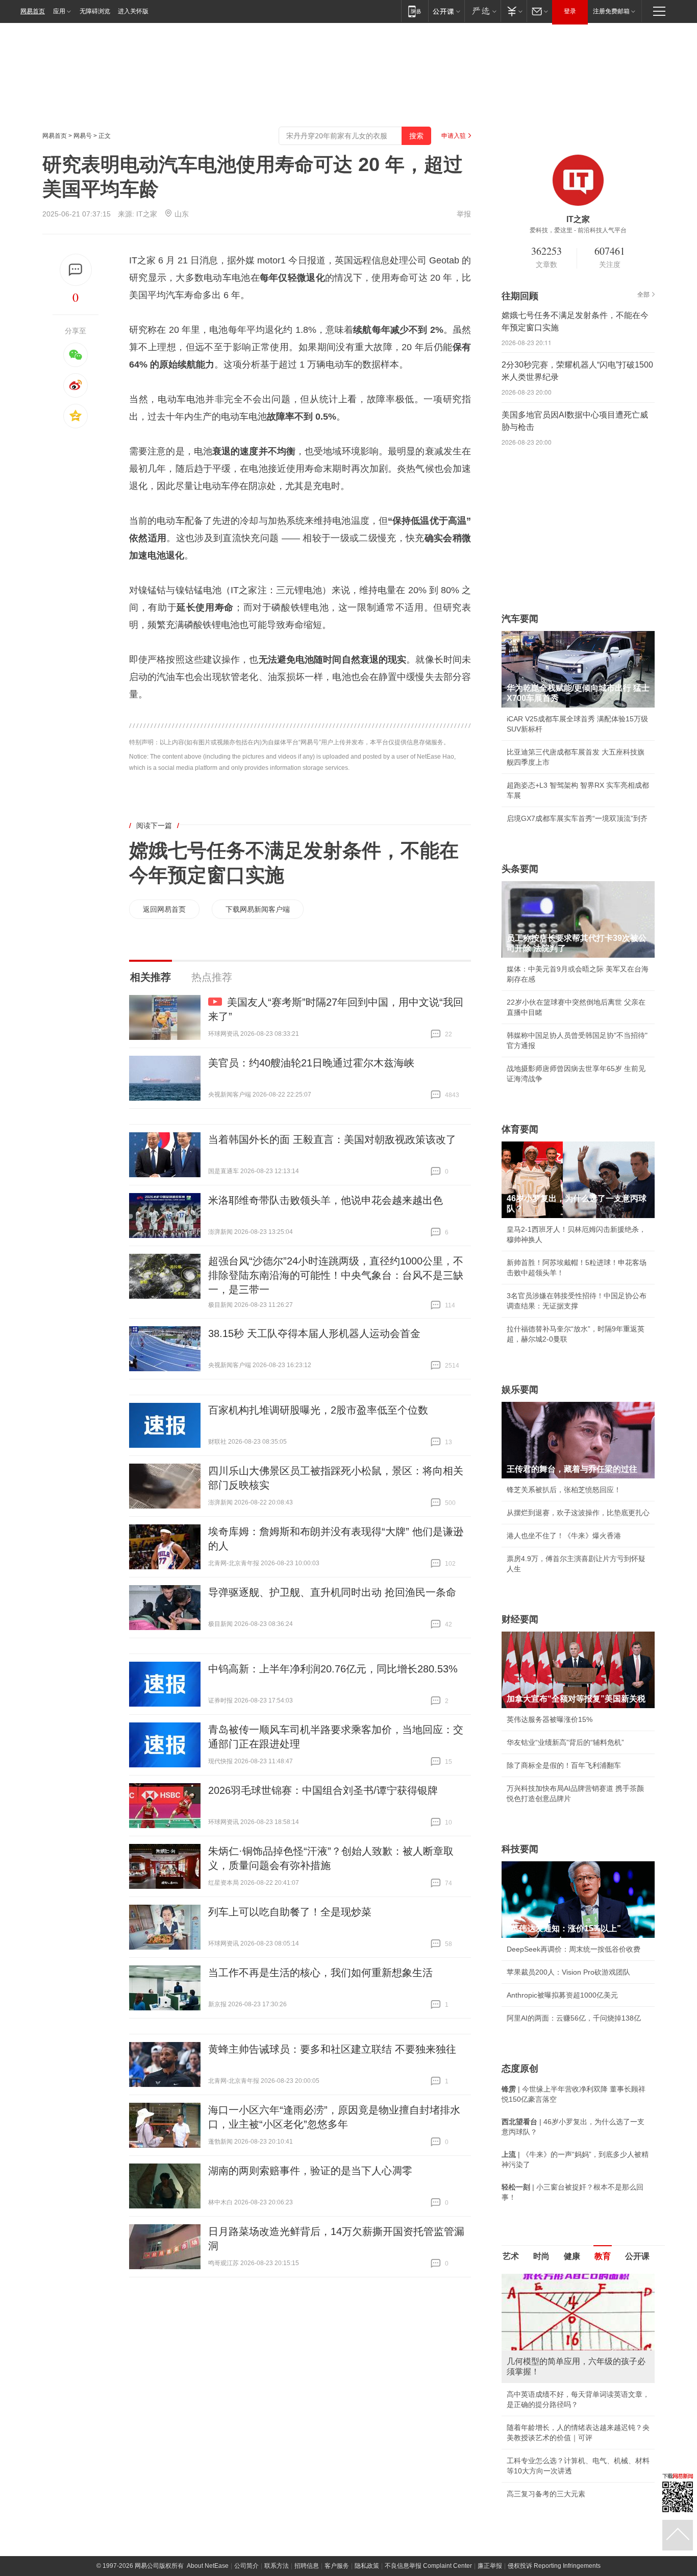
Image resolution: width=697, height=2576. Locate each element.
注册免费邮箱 (611, 11)
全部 (643, 295)
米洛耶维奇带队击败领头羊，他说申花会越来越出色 (326, 1200)
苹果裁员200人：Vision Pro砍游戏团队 (568, 1972)
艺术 (511, 2256)
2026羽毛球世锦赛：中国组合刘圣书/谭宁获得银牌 (323, 1790)
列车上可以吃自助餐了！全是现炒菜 (290, 1912)
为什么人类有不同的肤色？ (550, 2324)
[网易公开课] (446, 11)
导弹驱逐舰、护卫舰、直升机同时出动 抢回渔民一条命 (332, 1592)
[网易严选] (482, 11)
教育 (603, 2256)
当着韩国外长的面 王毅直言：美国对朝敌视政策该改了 (332, 1139)
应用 (59, 11)
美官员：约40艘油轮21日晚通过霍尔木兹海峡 (311, 1063)
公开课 (637, 2256)
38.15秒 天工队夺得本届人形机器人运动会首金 (314, 1333)
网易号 (83, 136)
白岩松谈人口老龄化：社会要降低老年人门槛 (578, 2301)
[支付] (514, 11)
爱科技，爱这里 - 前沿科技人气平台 (578, 230)
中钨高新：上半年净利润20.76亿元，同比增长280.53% (333, 1669)
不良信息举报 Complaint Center (428, 2442)
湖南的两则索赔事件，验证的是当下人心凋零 (310, 2171)
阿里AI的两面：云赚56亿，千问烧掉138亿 (574, 2018)
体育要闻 (520, 1129)
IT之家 (147, 214)
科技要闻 (520, 1849)
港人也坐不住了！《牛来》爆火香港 (564, 1536)
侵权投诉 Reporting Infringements (554, 2442)
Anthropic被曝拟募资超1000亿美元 (562, 1995)
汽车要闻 (520, 619)
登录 (570, 11)
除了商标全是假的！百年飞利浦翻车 (564, 1765)
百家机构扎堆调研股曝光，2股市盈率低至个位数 (318, 1410)
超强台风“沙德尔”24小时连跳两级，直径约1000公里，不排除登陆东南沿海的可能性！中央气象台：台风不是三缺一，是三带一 (336, 1275)
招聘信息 (307, 2442)
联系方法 (277, 2442)
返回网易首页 (164, 909)
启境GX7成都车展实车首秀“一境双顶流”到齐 (577, 818)
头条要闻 (520, 869)
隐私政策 (367, 2442)
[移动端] (415, 11)
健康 (572, 2256)
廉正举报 (490, 2442)
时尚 (541, 2256)
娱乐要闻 (520, 1390)
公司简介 (246, 2442)
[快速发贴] (76, 270)
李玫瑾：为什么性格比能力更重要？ (564, 2278)
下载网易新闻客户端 (258, 909)
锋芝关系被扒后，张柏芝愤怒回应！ (564, 1490)
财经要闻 (520, 1619)
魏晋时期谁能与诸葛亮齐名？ (553, 2347)
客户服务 (337, 2442)
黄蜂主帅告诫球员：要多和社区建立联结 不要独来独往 (332, 2049)
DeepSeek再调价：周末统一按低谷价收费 (574, 1949)
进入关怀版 (133, 11)
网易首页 (33, 11)
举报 (464, 214)
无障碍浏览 (95, 11)
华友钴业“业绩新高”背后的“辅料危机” (565, 1742)
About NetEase (208, 2442)
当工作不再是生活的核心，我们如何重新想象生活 (320, 1973)
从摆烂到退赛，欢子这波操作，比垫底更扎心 (578, 1513)
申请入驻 (454, 136)
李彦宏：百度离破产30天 (546, 2370)
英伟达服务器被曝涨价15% (550, 1719)
